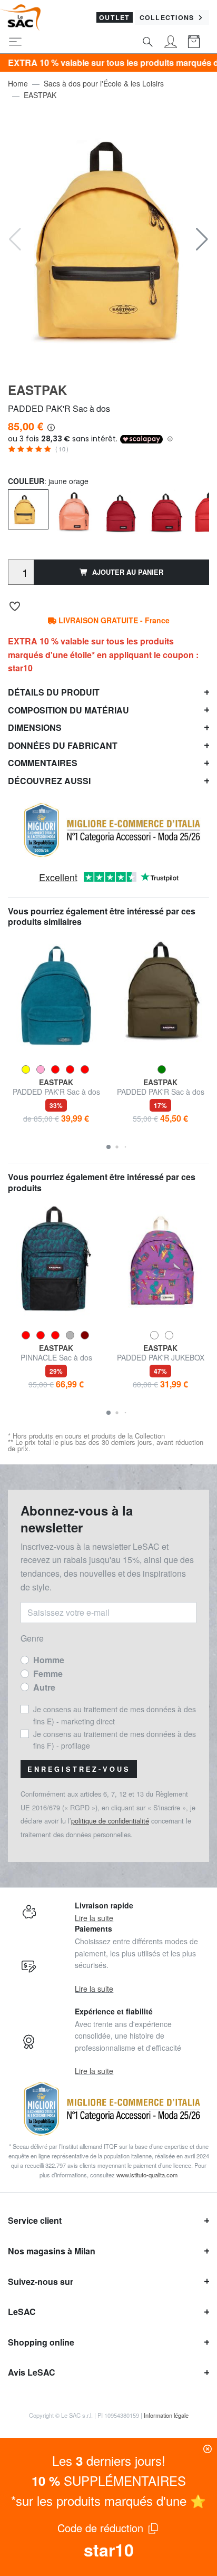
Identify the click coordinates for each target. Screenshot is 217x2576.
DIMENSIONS (35, 727)
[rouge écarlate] (120, 510)
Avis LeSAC (32, 2372)
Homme (49, 1660)
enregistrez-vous (79, 1769)
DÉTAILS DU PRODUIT (54, 692)
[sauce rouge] (166, 510)
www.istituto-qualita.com (147, 2175)
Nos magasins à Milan (52, 2251)
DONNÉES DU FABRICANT (63, 745)
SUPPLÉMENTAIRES (109, 2480)
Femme (48, 1673)
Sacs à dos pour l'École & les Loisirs (104, 83)
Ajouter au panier (128, 572)
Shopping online (41, 2342)
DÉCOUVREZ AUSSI (49, 781)
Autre (44, 1687)
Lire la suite (94, 1918)
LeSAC (22, 2312)
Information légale (166, 2415)
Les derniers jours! (109, 2460)
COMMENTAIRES (43, 763)
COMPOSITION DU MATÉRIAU (68, 710)
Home (18, 83)
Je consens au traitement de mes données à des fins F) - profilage (115, 1740)
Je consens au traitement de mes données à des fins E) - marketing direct (115, 1715)
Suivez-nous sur (41, 2281)
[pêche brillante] (74, 510)
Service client (35, 2220)
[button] (202, 239)
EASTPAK (40, 95)
